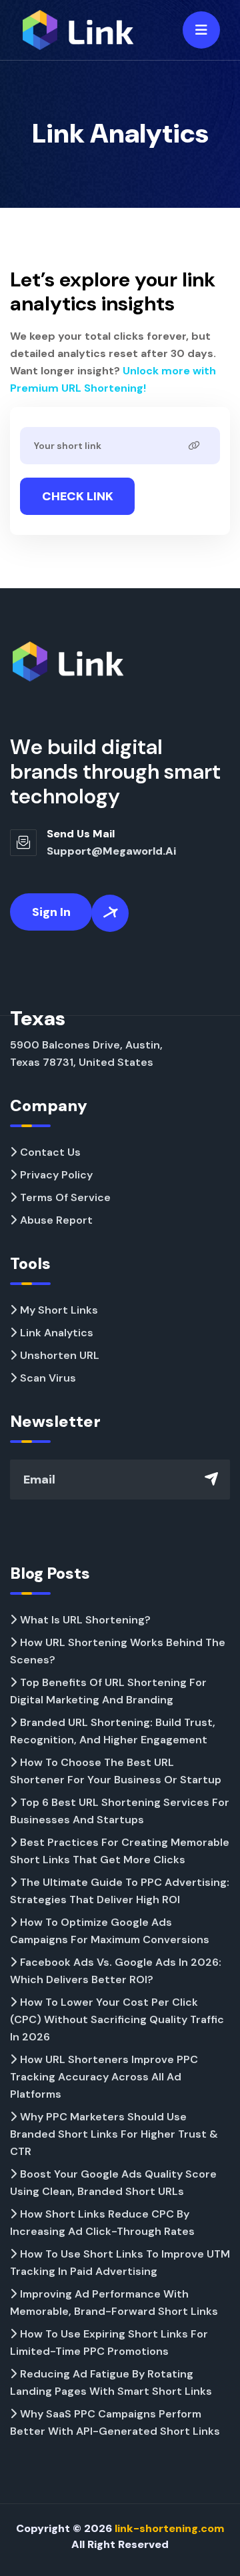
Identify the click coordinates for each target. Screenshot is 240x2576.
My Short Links (59, 1310)
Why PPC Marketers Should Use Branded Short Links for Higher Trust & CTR (114, 2134)
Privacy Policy (56, 1175)
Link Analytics (57, 1333)
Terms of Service (65, 1197)
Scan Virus (48, 1378)
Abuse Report (56, 1220)
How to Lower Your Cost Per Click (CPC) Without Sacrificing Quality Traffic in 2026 (117, 2019)
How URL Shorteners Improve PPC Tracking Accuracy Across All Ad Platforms (104, 2077)
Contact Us (50, 1152)
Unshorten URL (60, 1355)
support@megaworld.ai (111, 851)
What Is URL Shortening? (85, 1620)
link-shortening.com (170, 2528)
